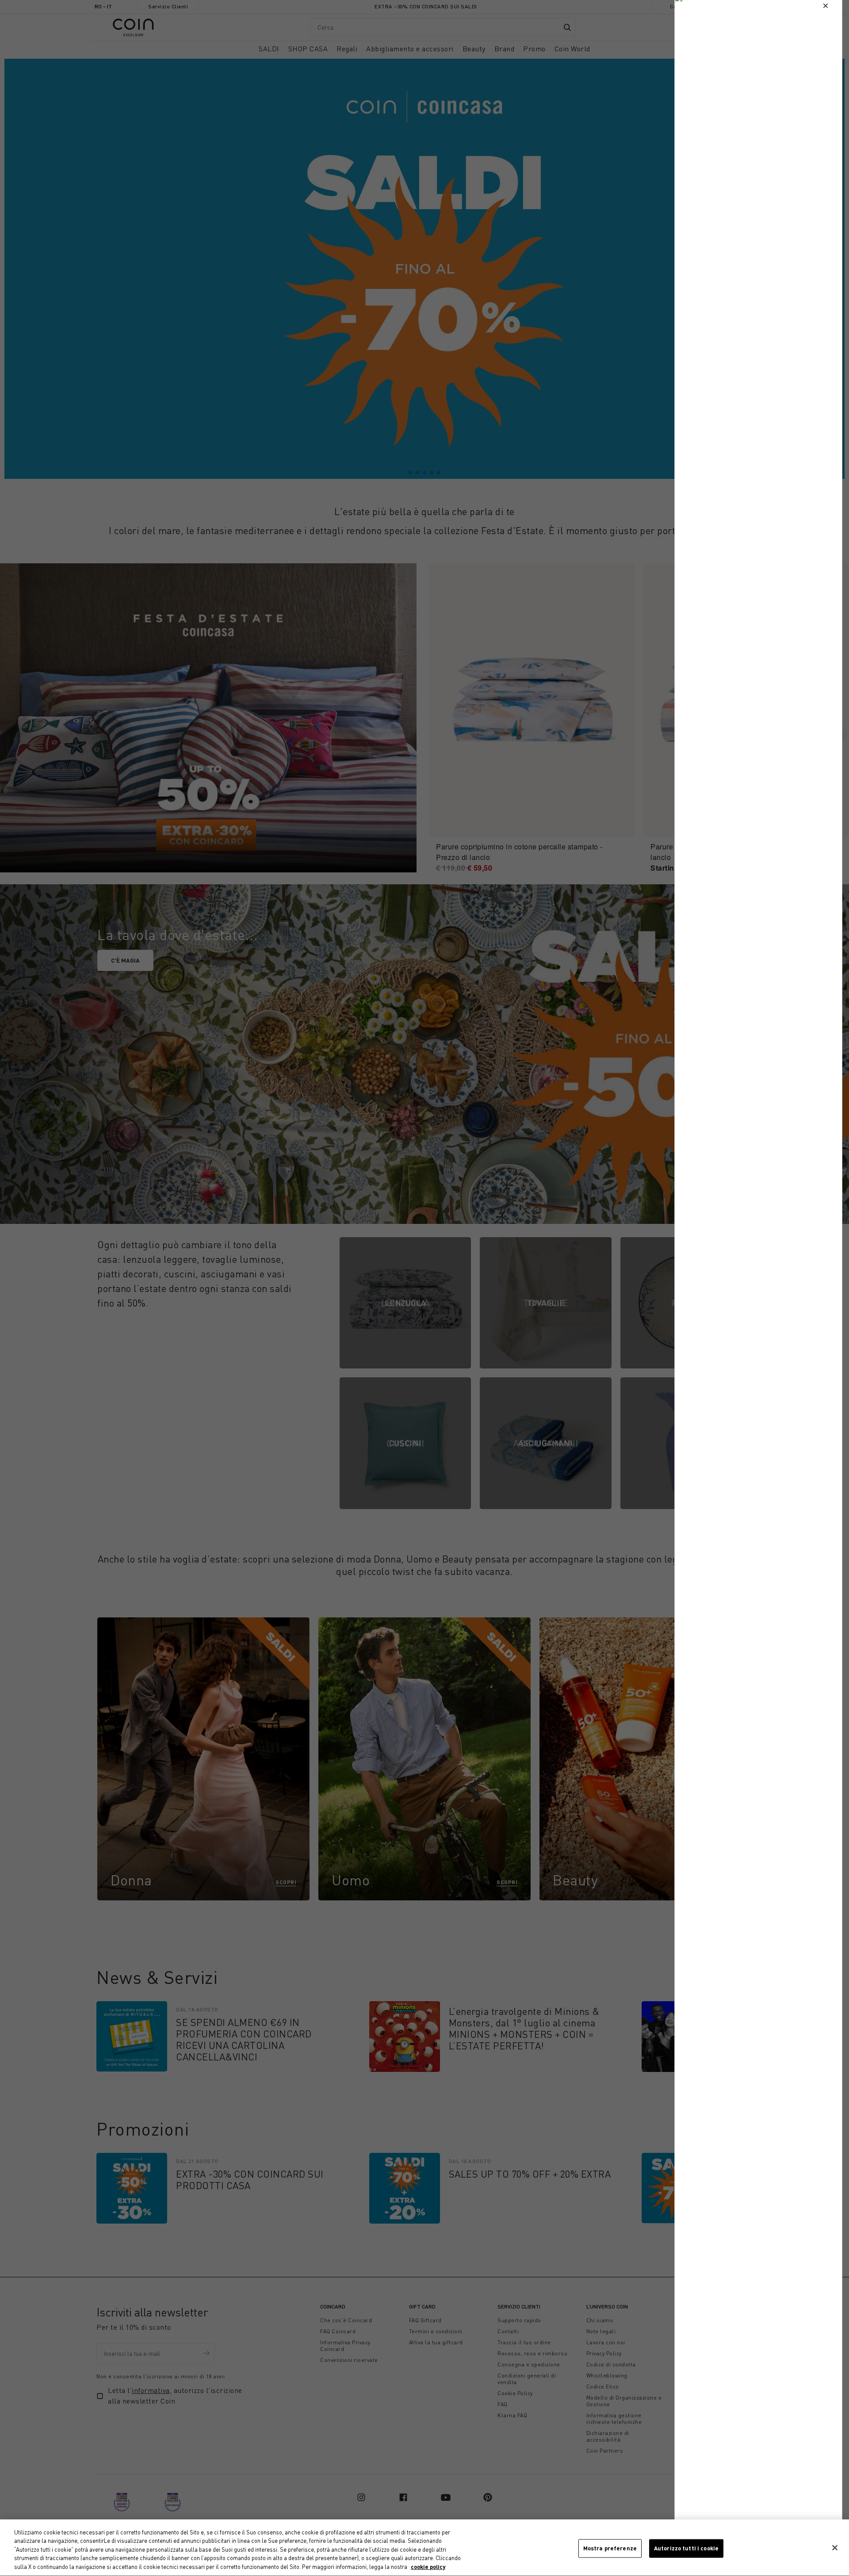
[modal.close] (826, 6)
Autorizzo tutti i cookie (686, 2548)
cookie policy (428, 2567)
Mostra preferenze (610, 2548)
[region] (424, 2548)
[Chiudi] (835, 2548)
